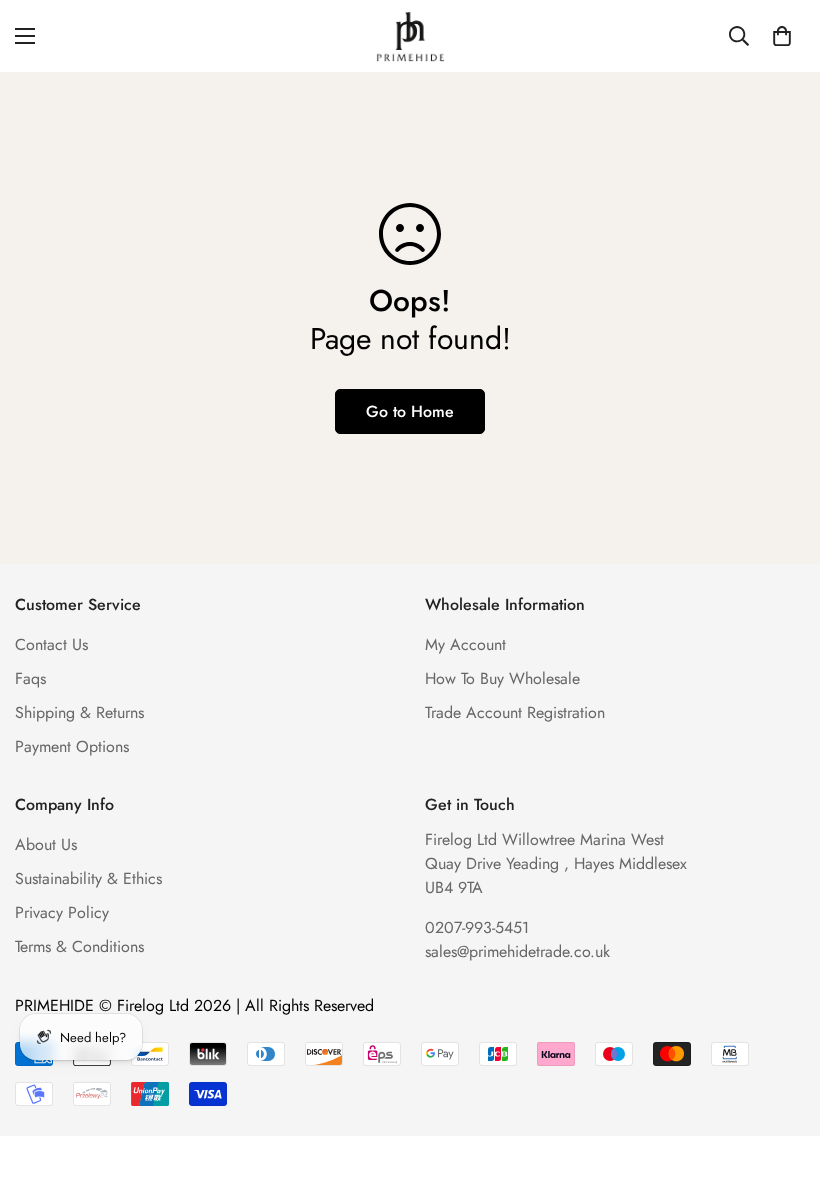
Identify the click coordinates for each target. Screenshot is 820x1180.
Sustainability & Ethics (88, 878)
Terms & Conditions (79, 946)
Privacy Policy (62, 912)
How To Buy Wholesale (502, 678)
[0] (782, 36)
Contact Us (51, 644)
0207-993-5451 (477, 927)
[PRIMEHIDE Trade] (410, 36)
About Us (46, 844)
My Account (465, 644)
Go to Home (410, 411)
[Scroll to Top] (781, 1071)
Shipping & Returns (79, 712)
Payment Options (72, 746)
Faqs (30, 678)
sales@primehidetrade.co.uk (517, 951)
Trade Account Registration (515, 712)
